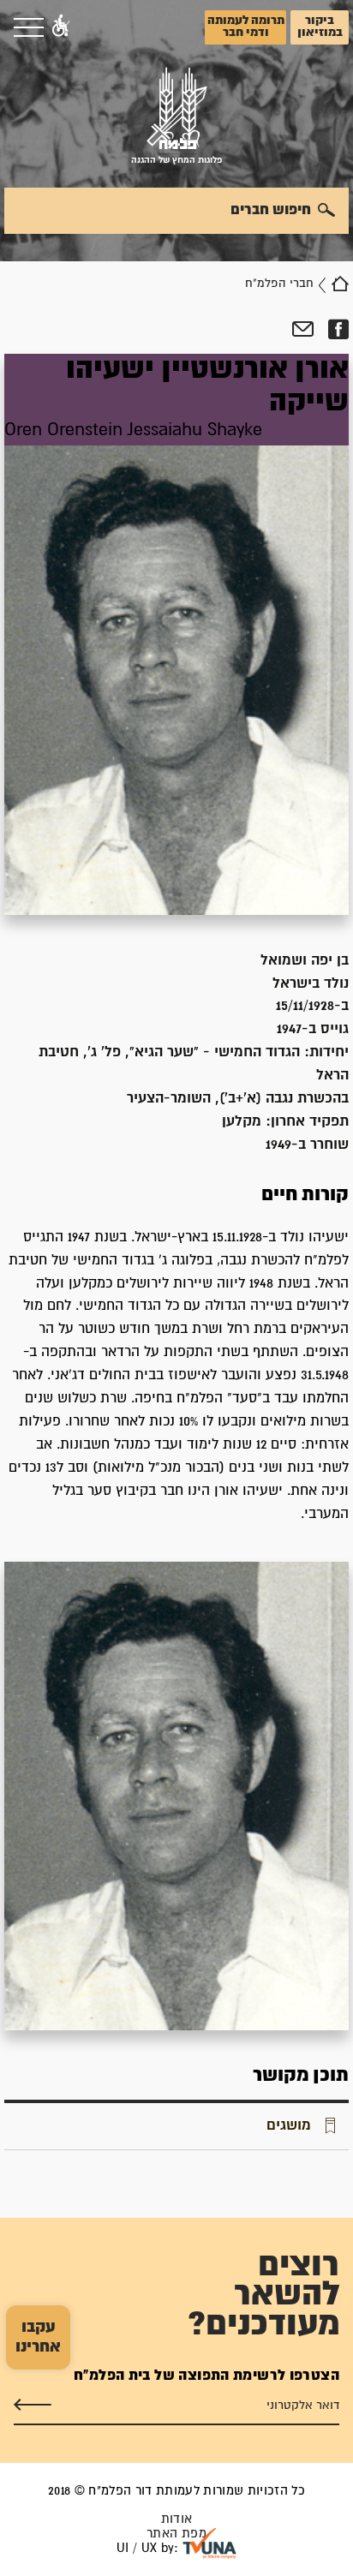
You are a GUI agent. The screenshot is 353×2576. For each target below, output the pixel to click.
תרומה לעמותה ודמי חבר (246, 27)
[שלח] (33, 2405)
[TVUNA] (209, 2543)
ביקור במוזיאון (320, 27)
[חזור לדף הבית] (340, 284)
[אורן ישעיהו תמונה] (176, 634)
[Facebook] (338, 330)
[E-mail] (303, 330)
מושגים (289, 2125)
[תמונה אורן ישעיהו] (176, 1796)
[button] (61, 27)
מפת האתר (176, 2534)
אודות (177, 2519)
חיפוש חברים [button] (271, 210)
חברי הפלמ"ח (279, 284)
